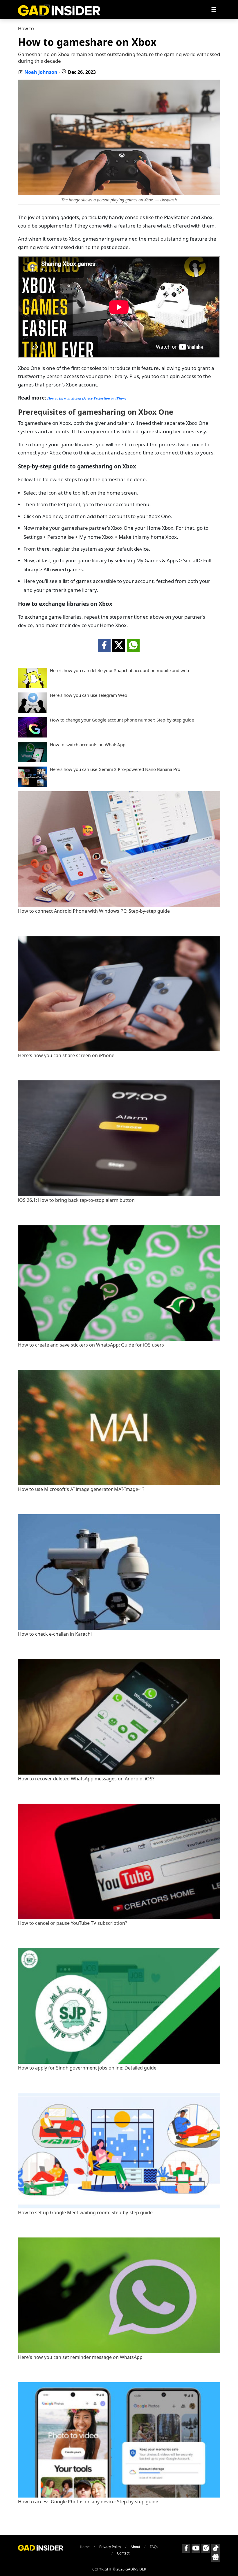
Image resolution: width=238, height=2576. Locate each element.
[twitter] (119, 645)
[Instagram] (206, 2548)
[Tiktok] (216, 2548)
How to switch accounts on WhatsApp (88, 745)
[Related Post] (119, 905)
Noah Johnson (41, 72)
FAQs (154, 2547)
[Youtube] (196, 2548)
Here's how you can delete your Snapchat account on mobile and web (119, 671)
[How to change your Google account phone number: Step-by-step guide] (33, 736)
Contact (123, 2553)
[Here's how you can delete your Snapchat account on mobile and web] (33, 686)
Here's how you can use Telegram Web (89, 695)
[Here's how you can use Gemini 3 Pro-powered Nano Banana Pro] (33, 785)
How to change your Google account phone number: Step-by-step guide (122, 720)
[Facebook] (186, 2548)
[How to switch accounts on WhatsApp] (33, 760)
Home (85, 2547)
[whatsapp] (133, 645)
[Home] (59, 9)
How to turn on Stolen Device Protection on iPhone (87, 398)
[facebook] (104, 645)
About (135, 2547)
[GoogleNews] (216, 2557)
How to (26, 28)
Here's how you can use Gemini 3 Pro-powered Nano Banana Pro (115, 769)
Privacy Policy (110, 2547)
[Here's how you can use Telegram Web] (33, 711)
